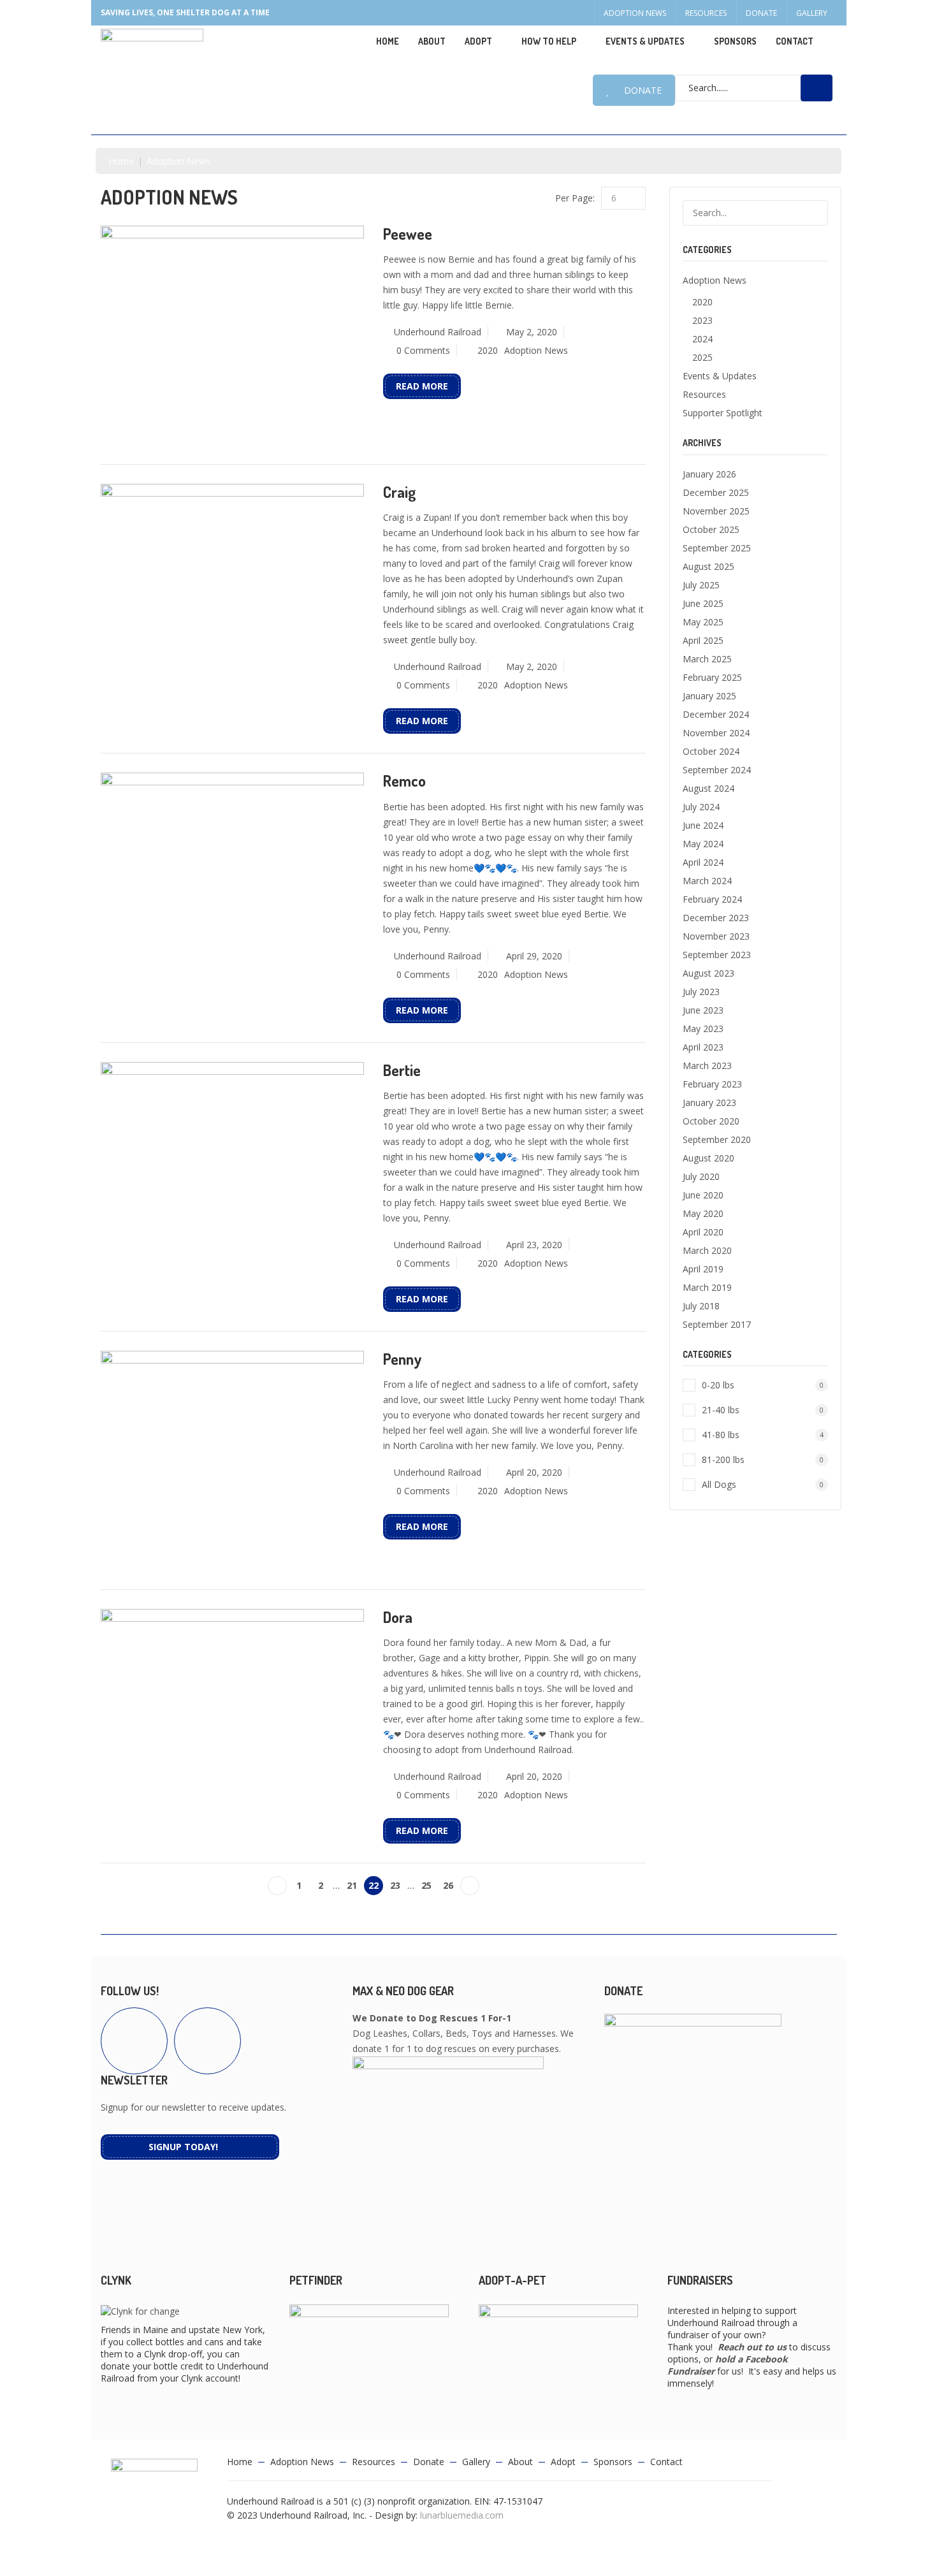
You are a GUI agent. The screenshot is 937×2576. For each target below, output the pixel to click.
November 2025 (716, 511)
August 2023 (708, 973)
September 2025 (717, 548)
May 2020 (703, 1213)
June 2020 (703, 1195)
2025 (702, 357)
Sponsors (735, 41)
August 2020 (708, 1158)
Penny (403, 1359)
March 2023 (707, 1066)
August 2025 (708, 566)
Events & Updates (645, 41)
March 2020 (707, 1250)
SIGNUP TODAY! (183, 2147)
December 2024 (716, 714)
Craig (400, 492)
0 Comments (423, 350)
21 (352, 1885)
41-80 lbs (763, 1435)
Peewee (408, 234)
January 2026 (709, 474)
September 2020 (717, 1139)
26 (448, 1885)
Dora (398, 1617)
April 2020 (703, 1232)
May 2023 (703, 1029)
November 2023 (716, 936)
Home (388, 41)
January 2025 (709, 696)
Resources (706, 13)
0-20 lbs (763, 1385)
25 (426, 1885)
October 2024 (711, 751)
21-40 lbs (763, 1410)
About (432, 41)
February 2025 (712, 677)
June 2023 (703, 1010)
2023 (702, 320)
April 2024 (703, 862)
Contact (795, 41)
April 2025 (703, 640)
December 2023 (716, 918)
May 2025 (703, 622)
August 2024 (708, 788)
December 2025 (716, 492)
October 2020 (711, 1121)
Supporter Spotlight (723, 413)
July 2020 (701, 1176)
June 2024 (703, 825)
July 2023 (701, 992)
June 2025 (703, 603)
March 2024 (707, 881)
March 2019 (707, 1287)
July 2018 (701, 1306)
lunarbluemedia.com (462, 2515)
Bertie (402, 1070)
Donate (761, 13)
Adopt (563, 2462)
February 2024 (712, 899)
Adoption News (635, 13)
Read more (422, 386)
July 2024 (701, 807)
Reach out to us (752, 2347)
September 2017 (717, 1324)
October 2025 (711, 529)
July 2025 (701, 585)
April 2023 (703, 1047)
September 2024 (717, 770)
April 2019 (703, 1269)
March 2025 (707, 659)
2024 (702, 339)
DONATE (643, 90)
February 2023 (712, 1084)
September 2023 (717, 955)
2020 (488, 350)
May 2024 (703, 844)
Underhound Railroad (438, 332)
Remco (404, 781)
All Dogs (763, 1484)
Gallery (812, 13)
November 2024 (716, 733)
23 (395, 1885)
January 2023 (709, 1102)
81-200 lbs (763, 1459)
